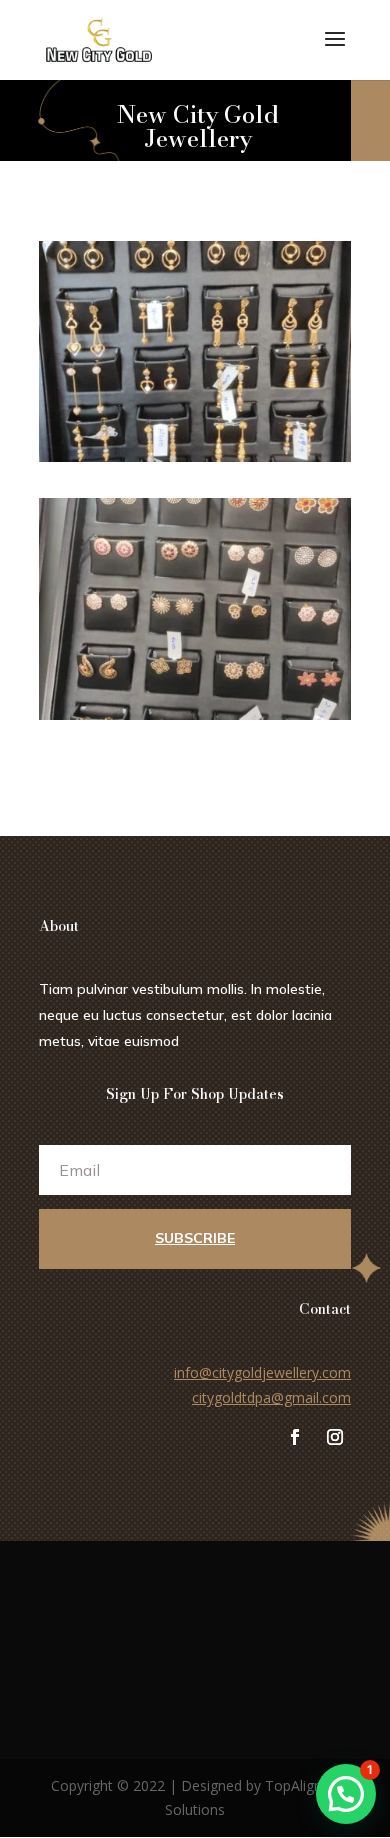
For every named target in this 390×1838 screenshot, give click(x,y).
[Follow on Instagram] (335, 1437)
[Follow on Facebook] (295, 1437)
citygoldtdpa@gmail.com (271, 1397)
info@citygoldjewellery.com (262, 1372)
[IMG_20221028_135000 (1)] (195, 714)
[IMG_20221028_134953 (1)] (195, 456)
